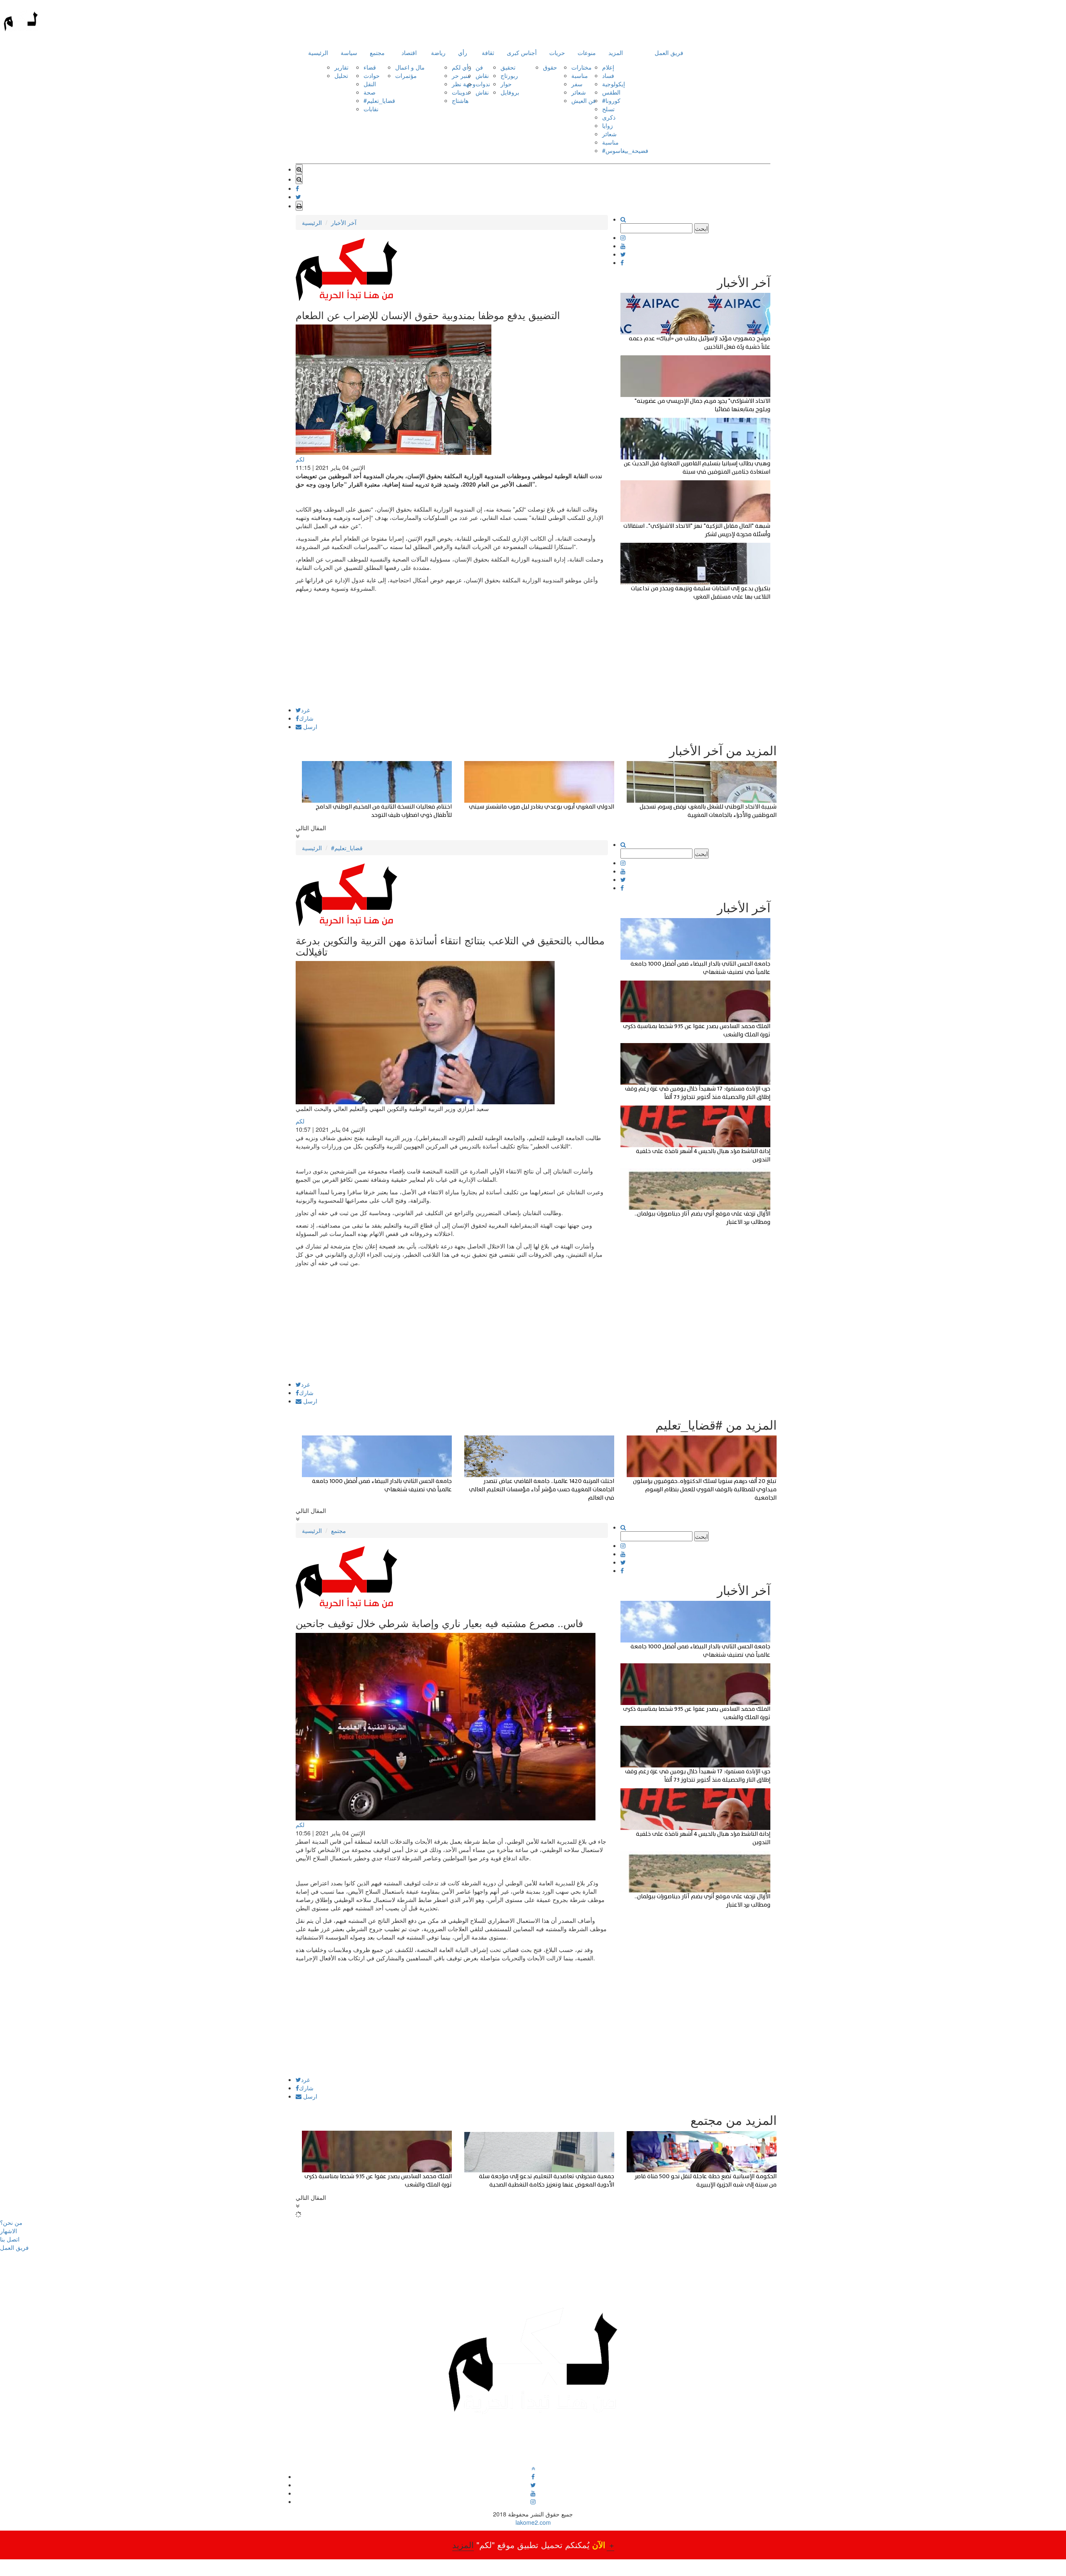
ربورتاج (509, 75)
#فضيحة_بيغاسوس (625, 150)
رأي (463, 52)
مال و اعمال (410, 67)
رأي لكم (462, 67)
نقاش (482, 75)
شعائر (579, 92)
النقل (370, 84)
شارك (306, 718)
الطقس (611, 92)
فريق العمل (669, 52)
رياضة (438, 52)
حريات (557, 52)
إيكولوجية (614, 84)
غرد (305, 710)
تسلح (608, 109)
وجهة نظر (464, 84)
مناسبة (580, 75)
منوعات (587, 52)
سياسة (349, 52)
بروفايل (510, 92)
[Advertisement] (452, 649)
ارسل (309, 726)
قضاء (370, 67)
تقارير (341, 67)
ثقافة (488, 52)
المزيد (616, 52)
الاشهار (9, 2231)
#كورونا (611, 100)
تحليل (341, 75)
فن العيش (584, 100)
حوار (506, 84)
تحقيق (508, 67)
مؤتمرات (406, 75)
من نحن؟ (11, 2222)
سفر (577, 84)
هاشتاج (460, 100)
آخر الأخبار (344, 222)
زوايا (608, 125)
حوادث (372, 75)
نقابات (371, 109)
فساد (608, 75)
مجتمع (377, 52)
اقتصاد (409, 52)
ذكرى (609, 117)
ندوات (483, 84)
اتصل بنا (10, 2239)
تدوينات (461, 92)
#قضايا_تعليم (379, 100)
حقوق (550, 67)
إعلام (608, 67)
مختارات (582, 67)
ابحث (701, 228)
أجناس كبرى (522, 52)
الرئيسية (318, 52)
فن (479, 67)
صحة (370, 92)
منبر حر (461, 75)
